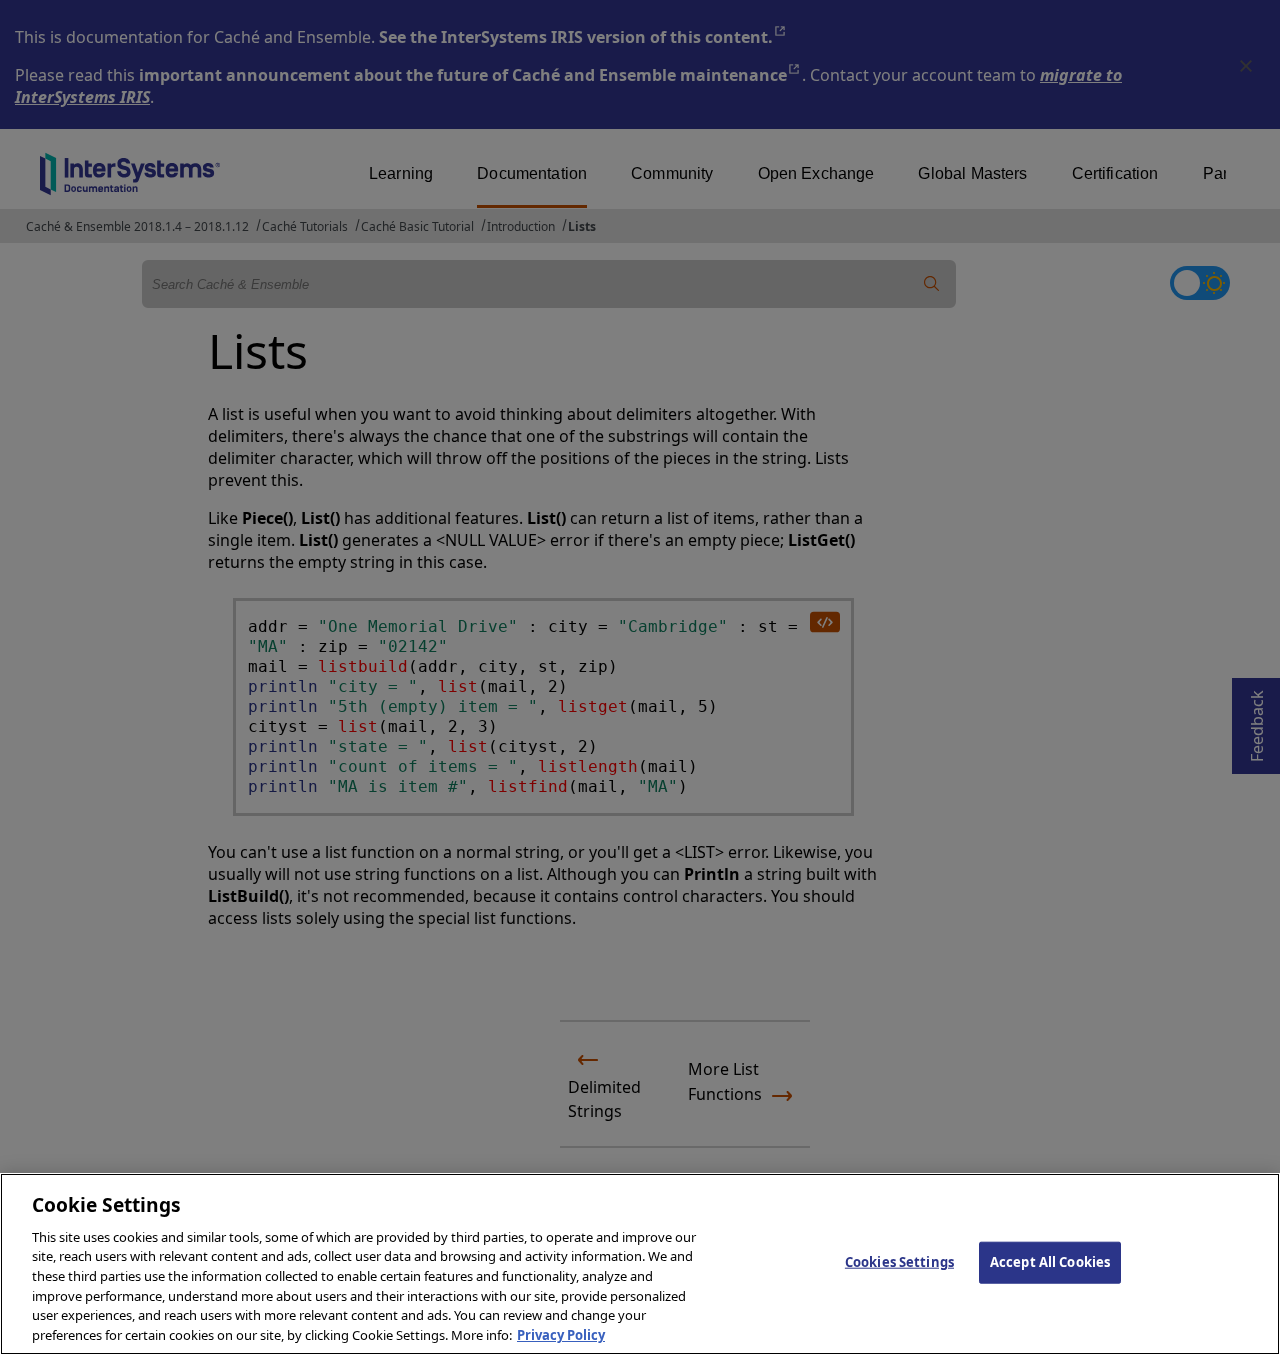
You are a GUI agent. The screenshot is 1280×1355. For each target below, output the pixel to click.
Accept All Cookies (1050, 1262)
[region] (640, 1264)
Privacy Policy (561, 1334)
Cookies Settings (899, 1262)
